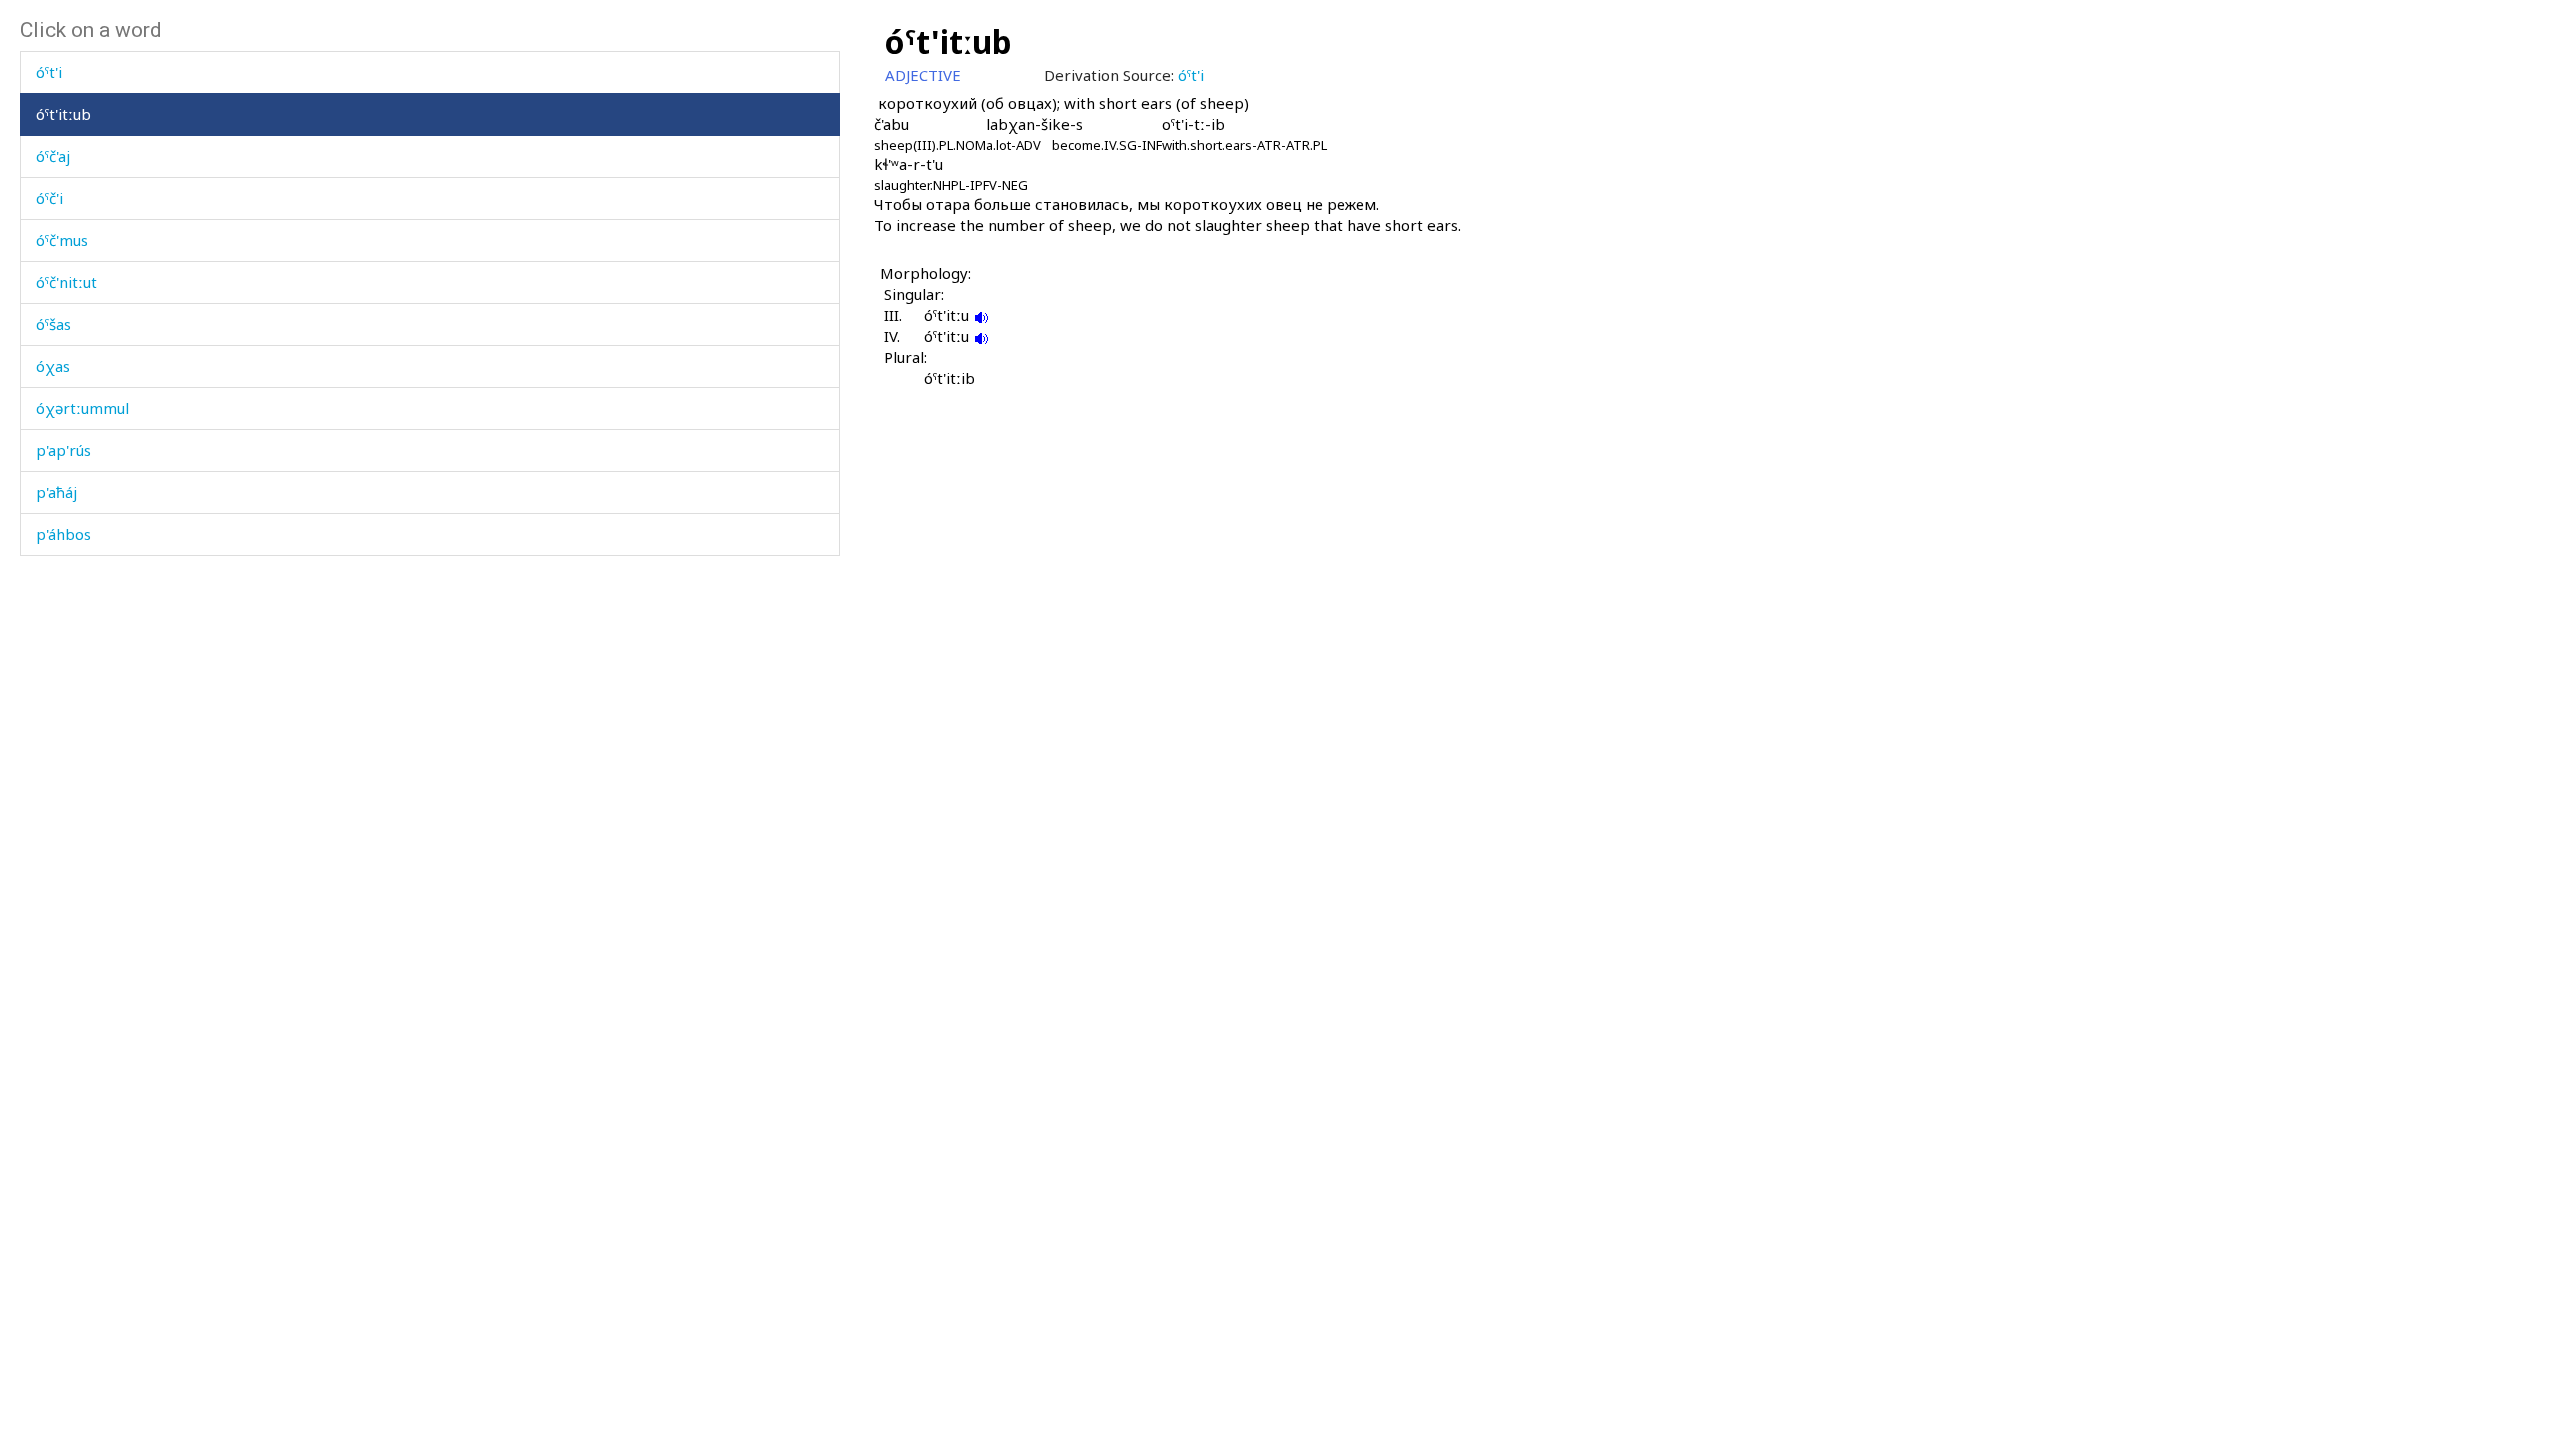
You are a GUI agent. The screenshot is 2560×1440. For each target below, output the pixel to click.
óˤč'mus (62, 240)
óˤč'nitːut (66, 282)
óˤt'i (49, 72)
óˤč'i (49, 198)
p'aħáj (56, 492)
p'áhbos (63, 534)
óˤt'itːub (63, 114)
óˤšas (53, 324)
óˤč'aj (53, 156)
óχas (53, 366)
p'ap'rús (63, 450)
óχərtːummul (82, 408)
